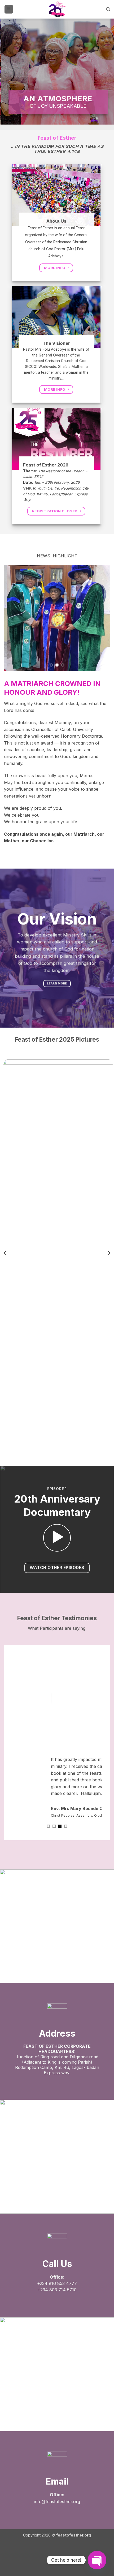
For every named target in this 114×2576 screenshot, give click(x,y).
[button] (9, 9)
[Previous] (6, 1253)
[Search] (108, 9)
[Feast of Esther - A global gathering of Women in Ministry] (57, 9)
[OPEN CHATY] (97, 2560)
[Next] (108, 1253)
